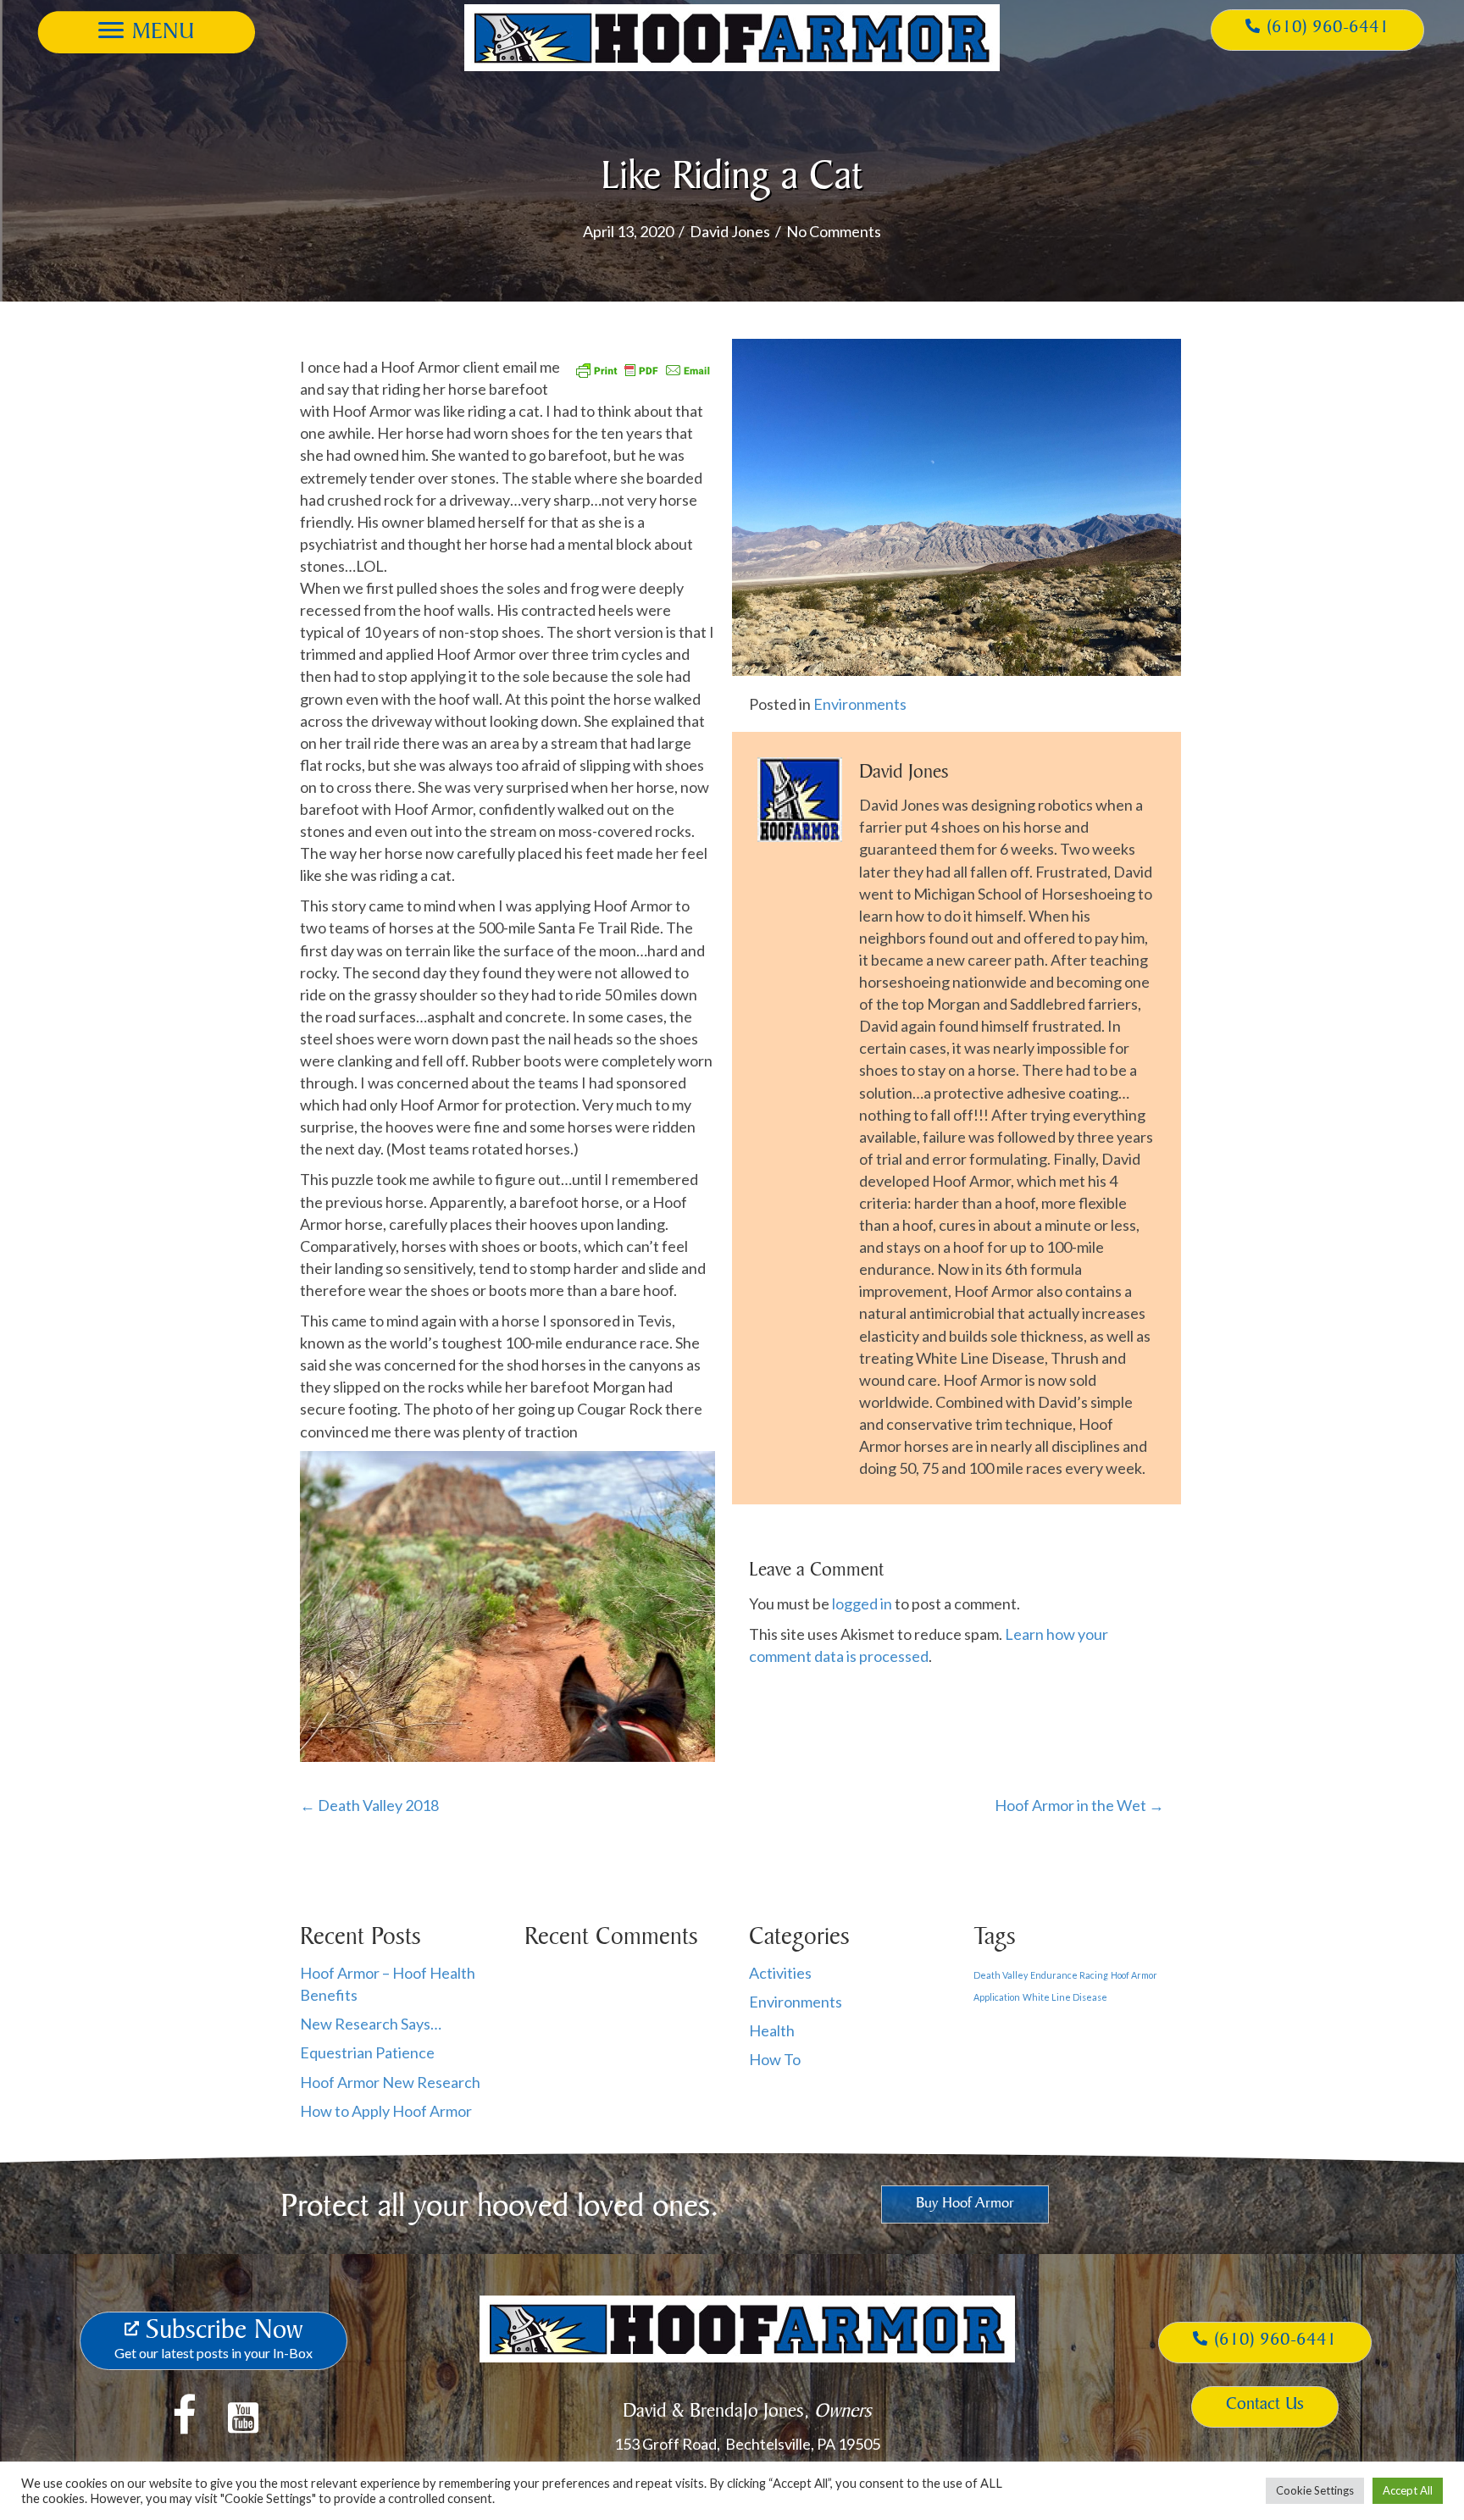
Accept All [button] (1408, 2490)
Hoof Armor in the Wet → (1079, 1805)
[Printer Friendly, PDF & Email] (643, 368)
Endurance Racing (1069, 1975)
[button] (146, 30)
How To (775, 2059)
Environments (860, 704)
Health (772, 2030)
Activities (780, 1973)
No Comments (834, 231)
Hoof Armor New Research (390, 2082)
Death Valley (1001, 1975)
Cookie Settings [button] (1315, 2490)
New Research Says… (371, 2024)
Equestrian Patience (367, 2052)
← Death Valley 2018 (369, 1805)
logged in (862, 1603)
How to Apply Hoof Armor (386, 2111)
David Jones (730, 231)
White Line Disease (1065, 1997)
